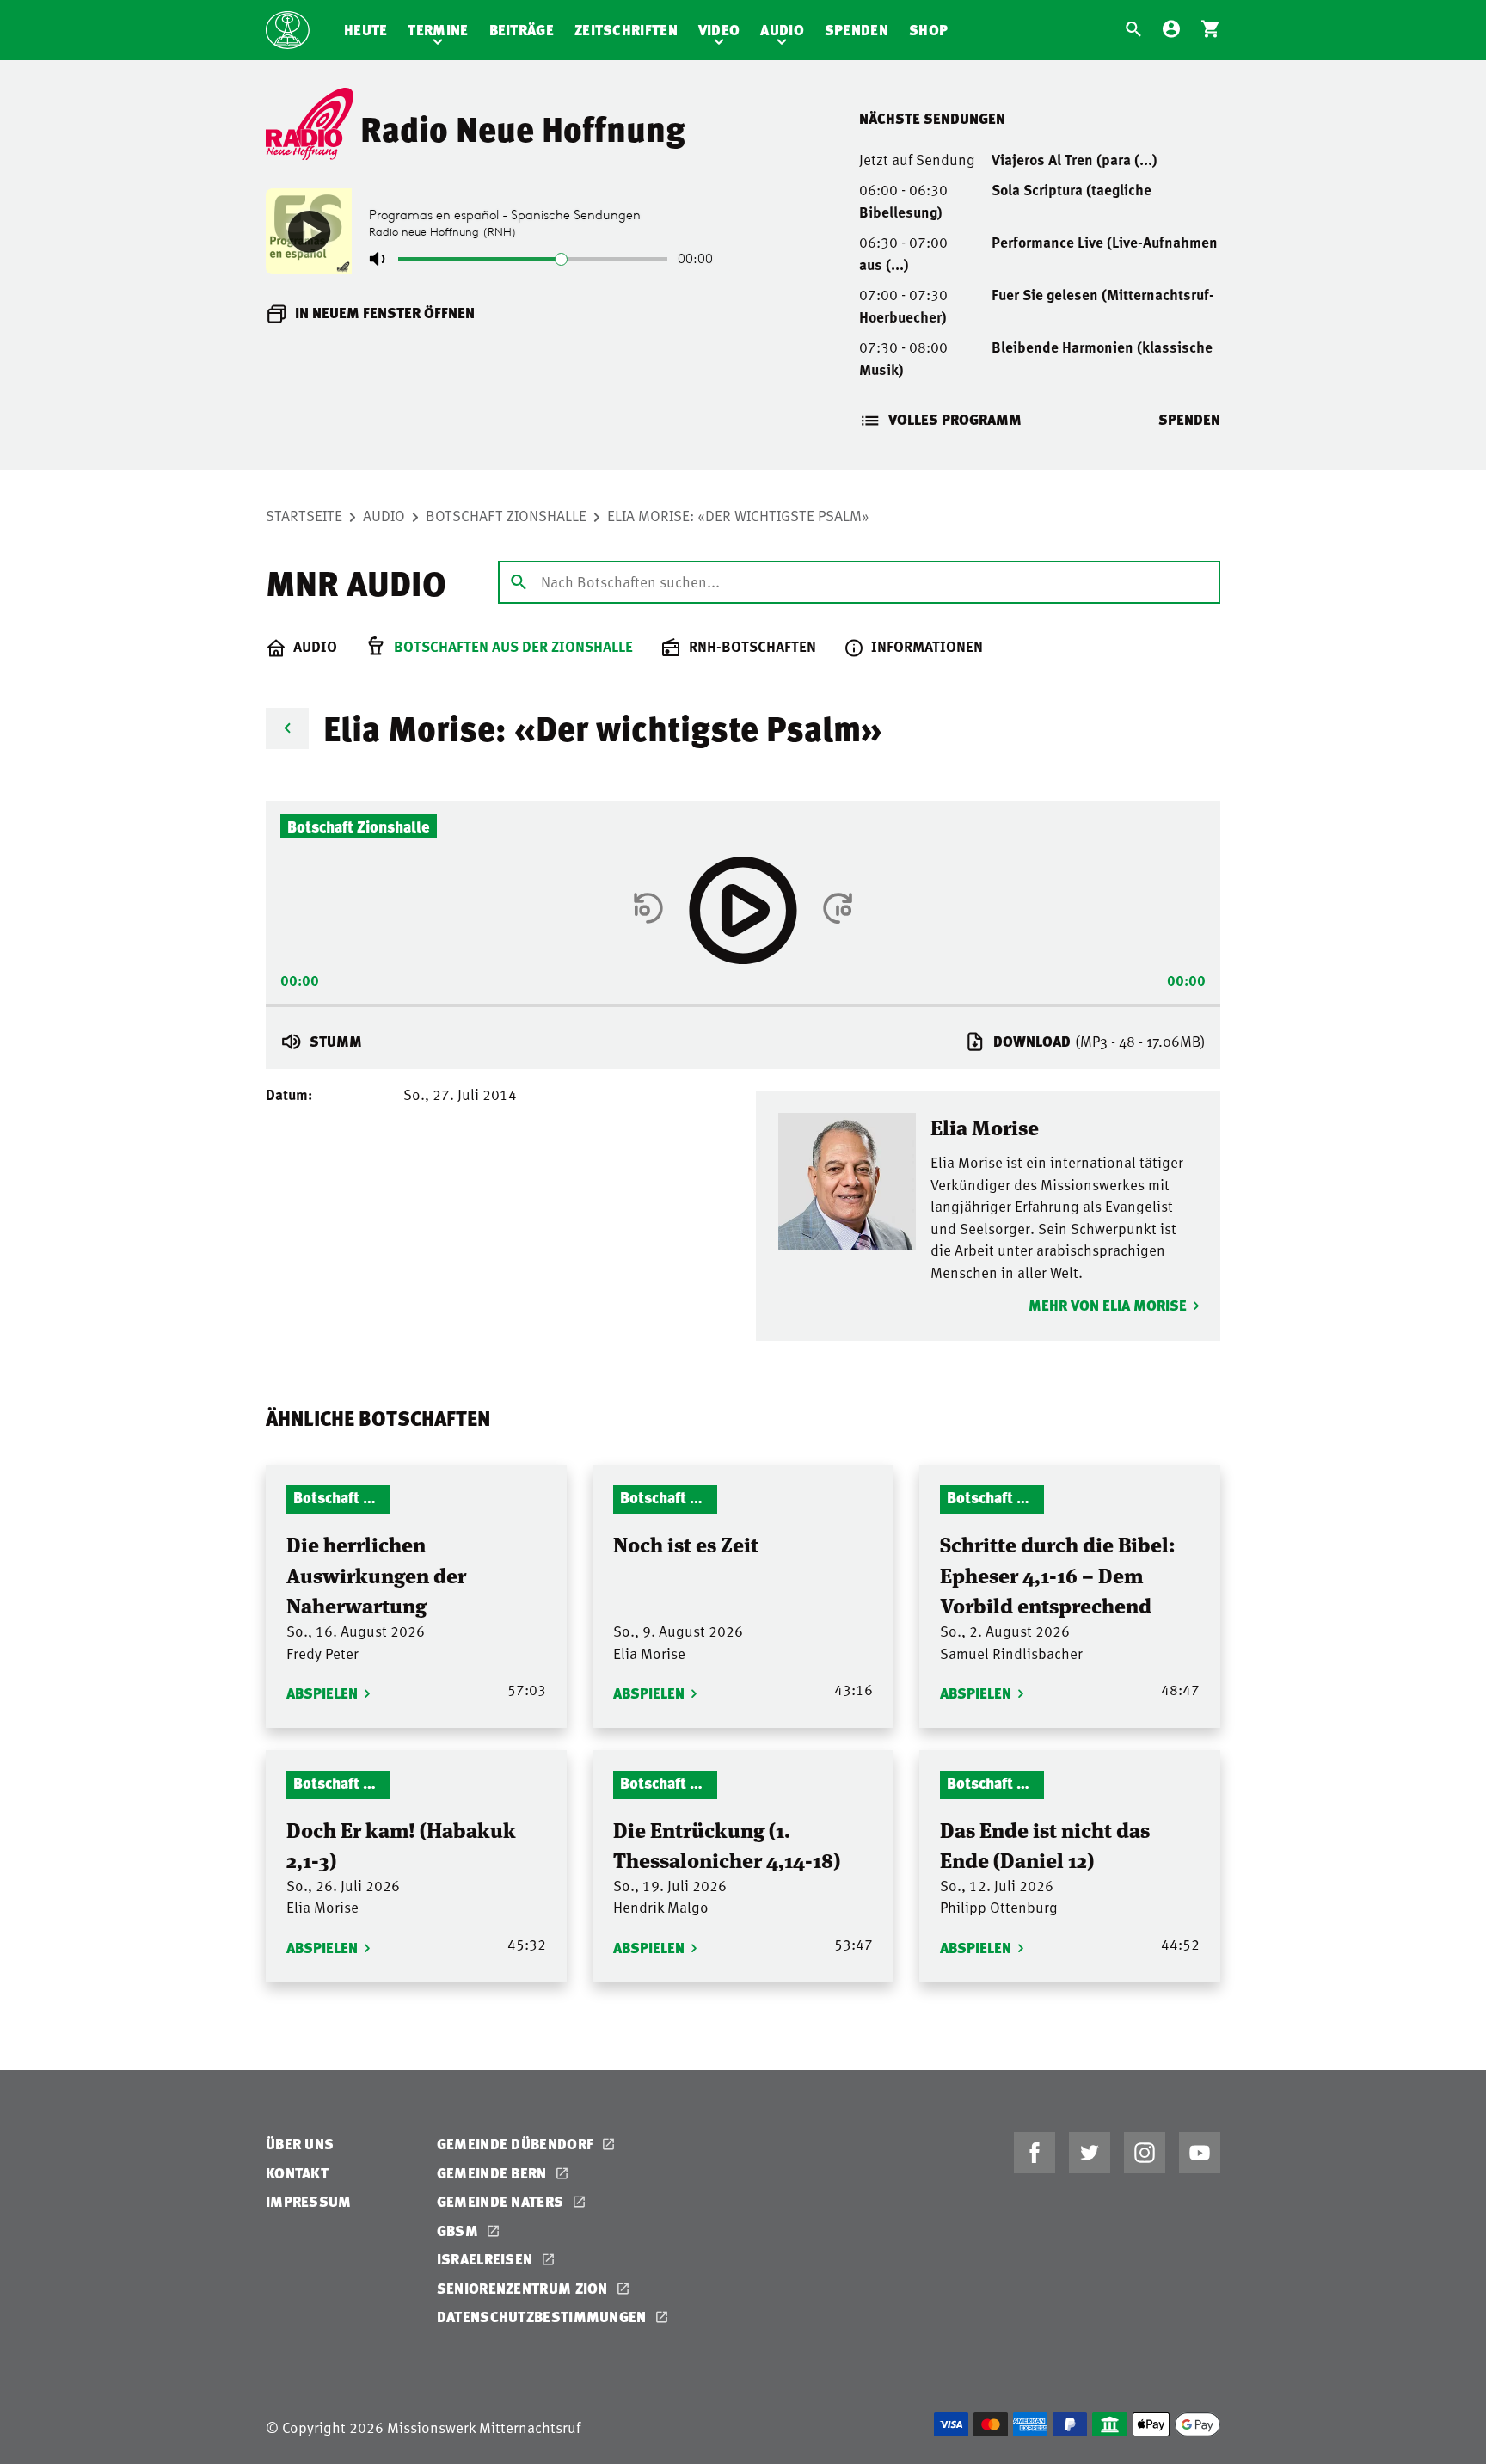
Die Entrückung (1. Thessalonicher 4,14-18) (727, 1844)
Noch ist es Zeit (686, 1543)
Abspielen (322, 1693)
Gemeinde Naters (502, 2201)
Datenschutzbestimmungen (543, 2317)
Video (719, 30)
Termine (438, 30)
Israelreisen (487, 2259)
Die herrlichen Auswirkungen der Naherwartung (376, 1574)
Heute (366, 30)
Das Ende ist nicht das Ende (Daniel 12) (1045, 1844)
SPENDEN (1189, 419)
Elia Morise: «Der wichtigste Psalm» (738, 515)
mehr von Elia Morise (1108, 1305)
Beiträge (522, 30)
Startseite (304, 515)
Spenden (857, 30)
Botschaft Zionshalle (506, 515)
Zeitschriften (626, 30)
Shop (928, 30)
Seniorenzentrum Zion (524, 2288)
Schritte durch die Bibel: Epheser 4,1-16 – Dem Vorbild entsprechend (1058, 1574)
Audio (782, 30)
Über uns (300, 2144)
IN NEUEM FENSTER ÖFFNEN (385, 313)
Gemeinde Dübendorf (517, 2144)
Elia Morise (985, 1126)
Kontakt (297, 2173)
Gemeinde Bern (494, 2173)
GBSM (460, 2231)
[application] (743, 1000)
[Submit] (519, 581)
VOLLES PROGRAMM (955, 419)
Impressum (309, 2201)
